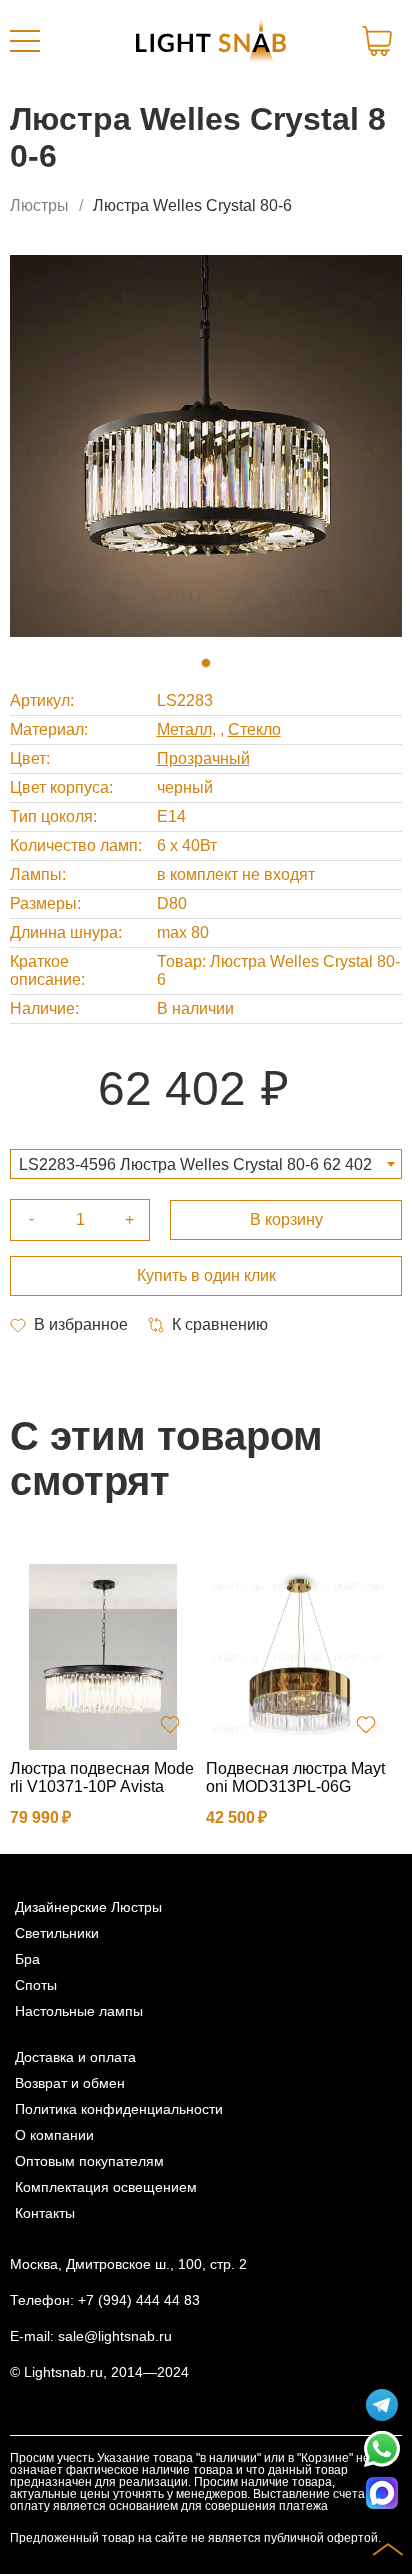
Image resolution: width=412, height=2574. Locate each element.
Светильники (57, 1933)
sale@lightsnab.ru (115, 2336)
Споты (36, 1985)
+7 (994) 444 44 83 (139, 2300)
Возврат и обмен (70, 2083)
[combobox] (206, 1164)
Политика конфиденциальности (119, 2109)
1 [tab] (206, 663)
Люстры (39, 205)
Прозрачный (203, 758)
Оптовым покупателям (89, 2161)
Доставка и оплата (75, 2057)
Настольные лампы (79, 2011)
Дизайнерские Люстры (88, 1907)
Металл (184, 729)
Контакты (45, 2213)
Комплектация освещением (106, 2187)
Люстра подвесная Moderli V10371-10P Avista (102, 1777)
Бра (27, 1959)
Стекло (254, 729)
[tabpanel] (206, 446)
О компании (54, 2135)
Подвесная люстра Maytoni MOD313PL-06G (295, 1777)
